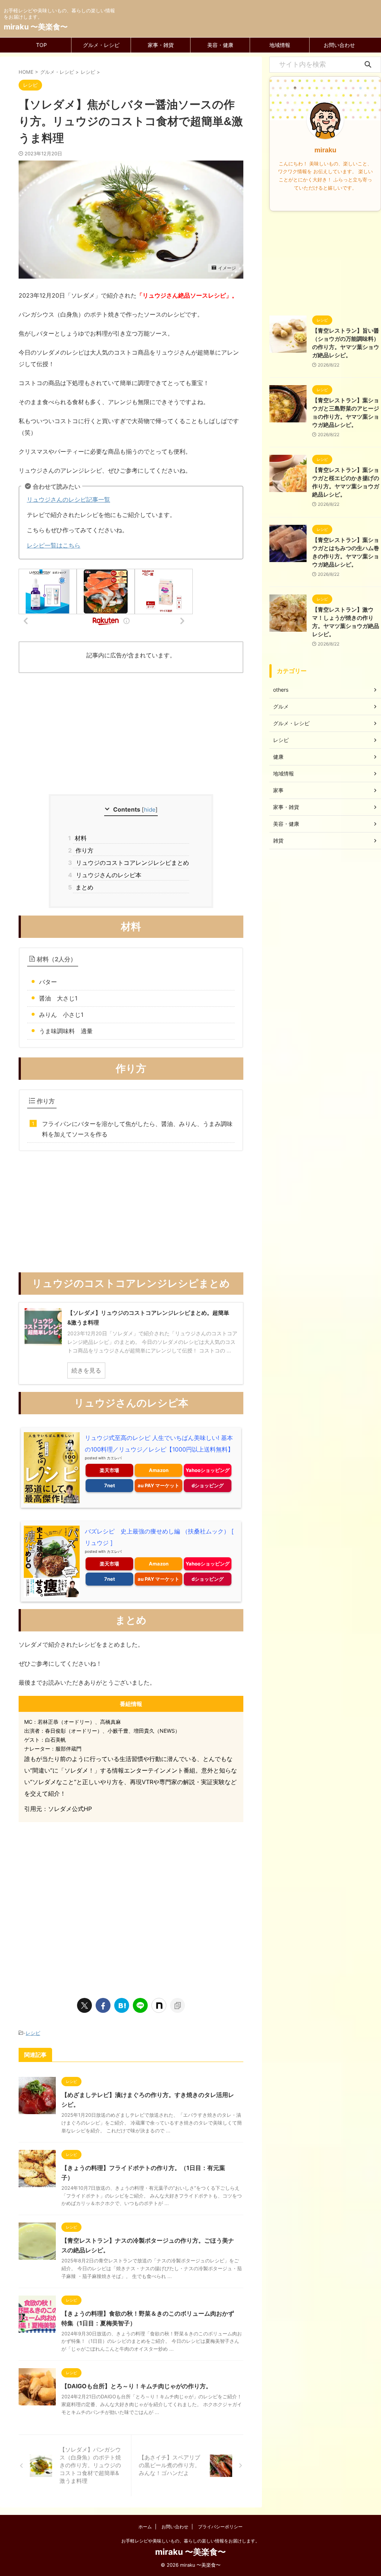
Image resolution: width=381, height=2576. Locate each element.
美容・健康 (220, 45)
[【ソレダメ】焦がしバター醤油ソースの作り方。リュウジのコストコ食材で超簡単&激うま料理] (122, 2005)
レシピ (33, 2033)
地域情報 (280, 45)
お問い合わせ (339, 45)
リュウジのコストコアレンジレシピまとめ (131, 863)
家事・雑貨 (161, 45)
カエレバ (114, 1458)
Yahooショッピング (208, 1470)
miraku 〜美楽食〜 (36, 27)
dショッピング (208, 1485)
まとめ (83, 887)
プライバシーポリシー (220, 2527)
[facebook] (103, 2005)
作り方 (83, 850)
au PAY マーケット (159, 1485)
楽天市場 (109, 1470)
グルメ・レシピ (101, 45)
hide (150, 810)
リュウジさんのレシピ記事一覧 (68, 499)
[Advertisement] (131, 735)
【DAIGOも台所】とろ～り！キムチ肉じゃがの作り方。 (137, 2386)
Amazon (159, 1470)
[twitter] (84, 2005)
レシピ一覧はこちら (54, 545)
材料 (80, 838)
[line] (140, 2005)
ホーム (145, 2527)
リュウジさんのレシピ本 (107, 875)
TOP (41, 45)
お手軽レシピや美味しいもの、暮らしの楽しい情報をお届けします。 (190, 2541)
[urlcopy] (177, 2005)
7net (110, 1485)
